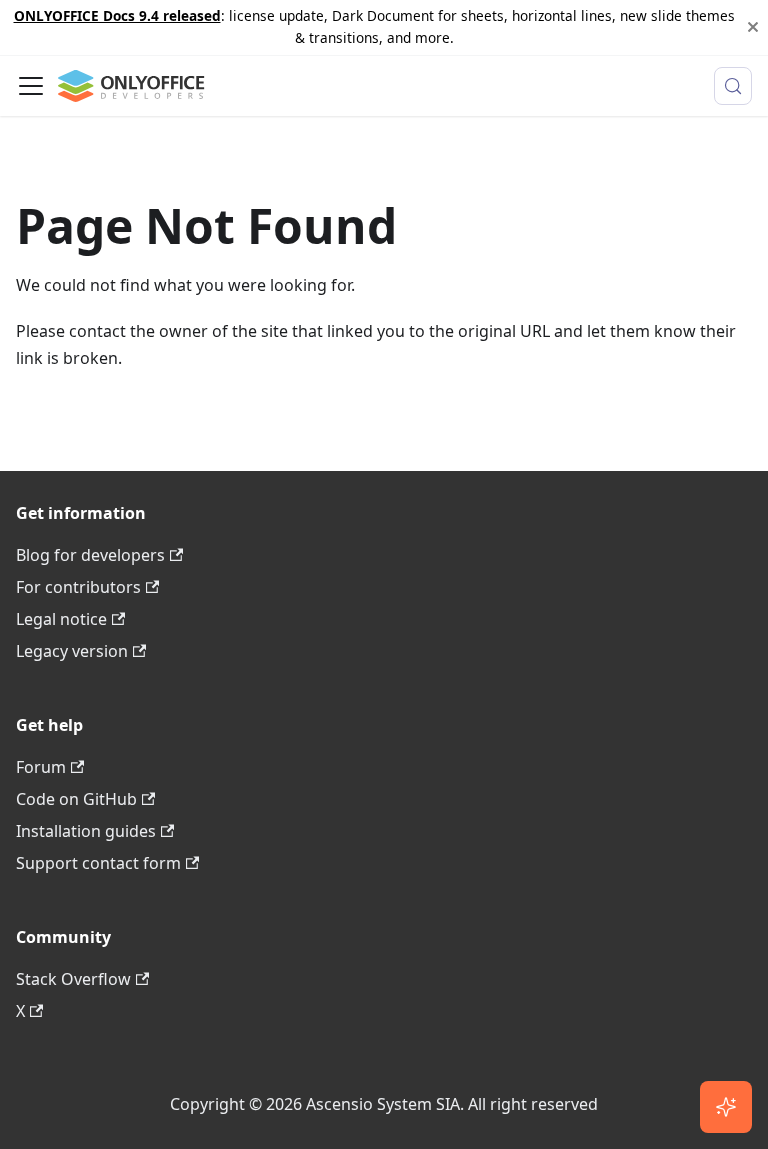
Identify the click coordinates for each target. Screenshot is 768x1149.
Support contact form (98, 863)
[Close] (753, 27)
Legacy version (72, 651)
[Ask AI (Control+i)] (726, 1107)
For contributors (78, 587)
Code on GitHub (76, 799)
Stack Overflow (73, 979)
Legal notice (61, 619)
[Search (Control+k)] (733, 86)
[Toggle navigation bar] (31, 86)
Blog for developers (90, 555)
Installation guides (86, 831)
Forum (41, 767)
